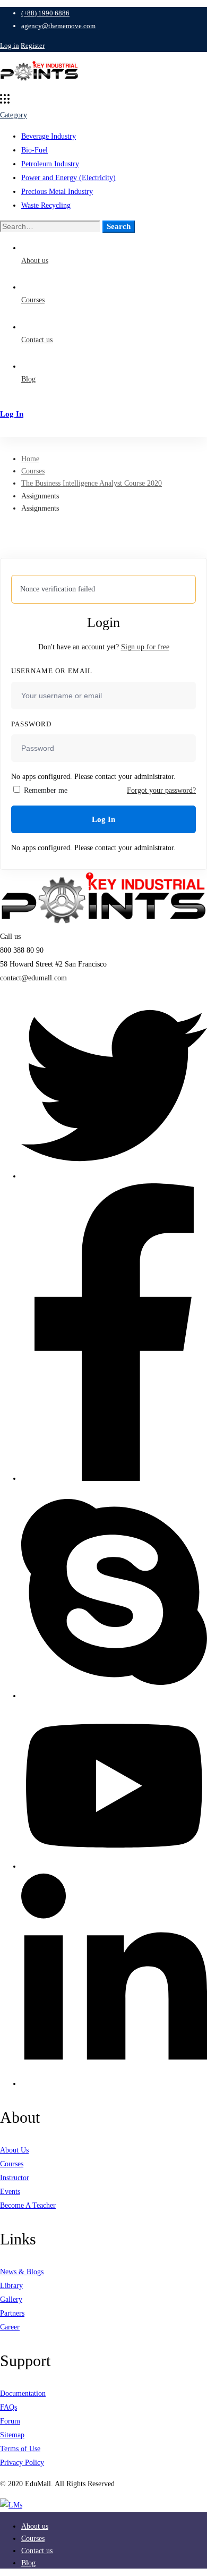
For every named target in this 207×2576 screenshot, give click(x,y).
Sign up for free (145, 647)
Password (31, 724)
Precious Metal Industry (57, 192)
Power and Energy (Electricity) (68, 178)
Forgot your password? (161, 790)
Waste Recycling (46, 205)
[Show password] (185, 758)
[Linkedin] (114, 2084)
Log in (10, 45)
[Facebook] (114, 1478)
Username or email (52, 671)
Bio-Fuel (34, 150)
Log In (103, 819)
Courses (33, 471)
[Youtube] (114, 1866)
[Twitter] (114, 1176)
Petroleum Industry (50, 164)
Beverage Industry (49, 136)
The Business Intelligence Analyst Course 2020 (92, 483)
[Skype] (114, 1696)
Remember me (45, 790)
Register (33, 45)
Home (30, 459)
